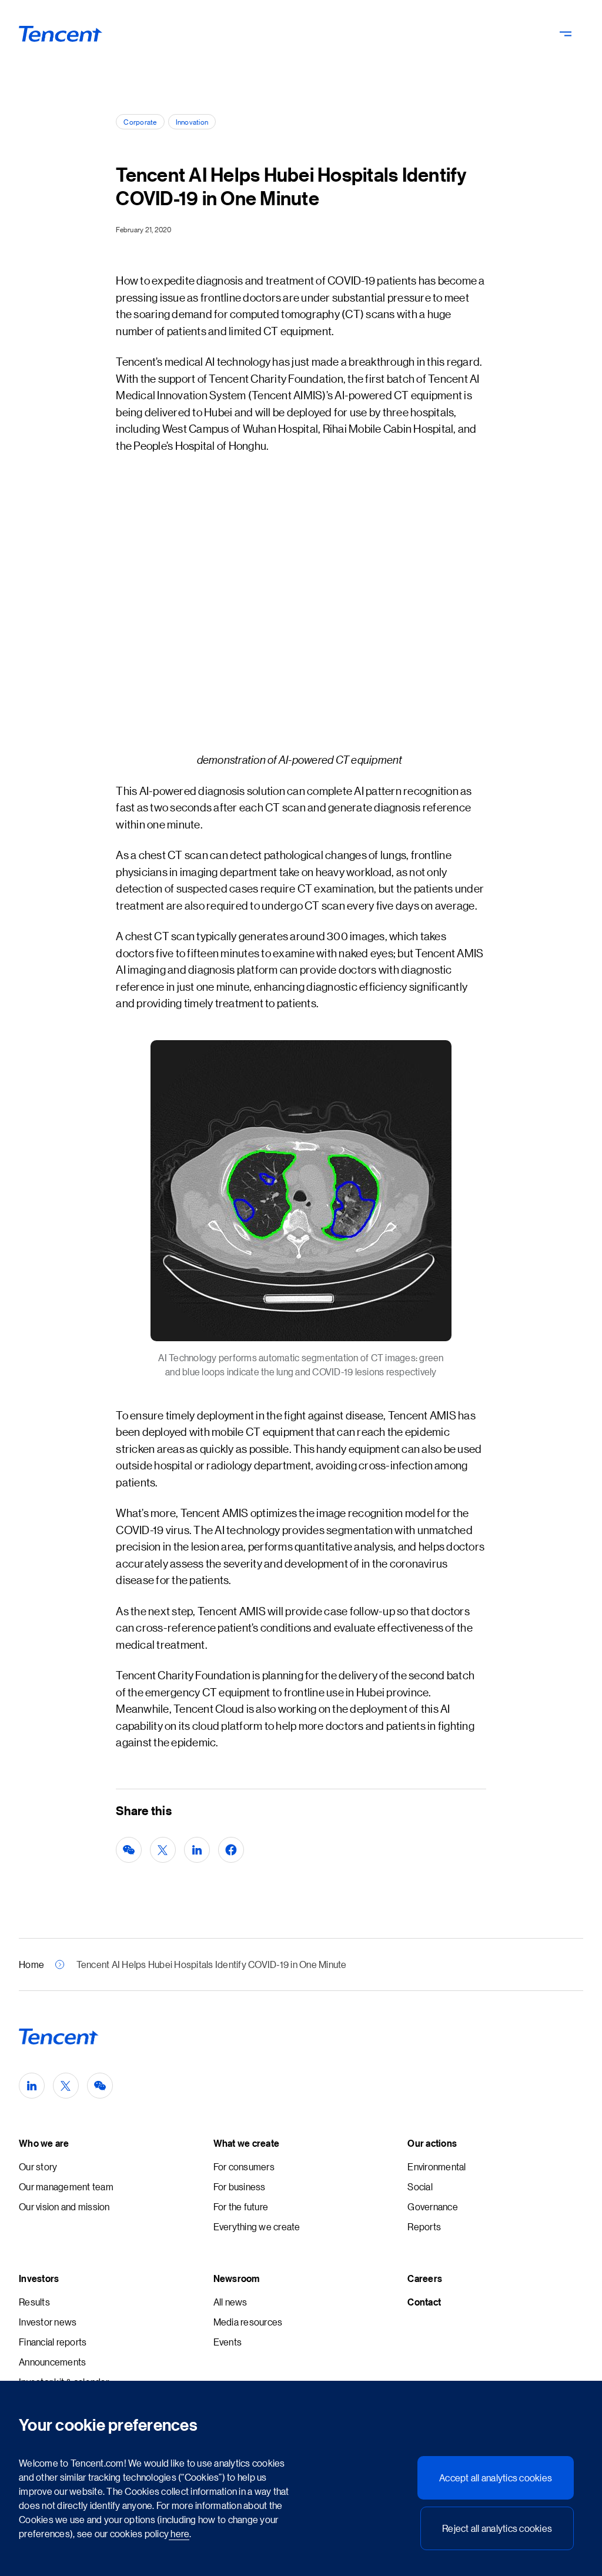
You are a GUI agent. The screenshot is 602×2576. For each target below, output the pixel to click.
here (179, 2533)
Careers (425, 2278)
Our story (38, 2166)
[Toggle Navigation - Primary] (566, 34)
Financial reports (53, 2342)
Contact (424, 2302)
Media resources (248, 2322)
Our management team (66, 2186)
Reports (424, 2226)
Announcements (52, 2362)
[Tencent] (61, 34)
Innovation (192, 121)
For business (240, 2186)
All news (230, 2302)
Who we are (44, 2143)
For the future (241, 2206)
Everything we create (257, 2226)
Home (31, 1964)
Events (228, 2342)
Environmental (437, 2166)
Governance (433, 2206)
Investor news (48, 2322)
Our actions (432, 2143)
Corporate (140, 121)
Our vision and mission (64, 2206)
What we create (247, 2143)
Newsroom (237, 2278)
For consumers (244, 2166)
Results (34, 2302)
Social (420, 2186)
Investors (39, 2278)
